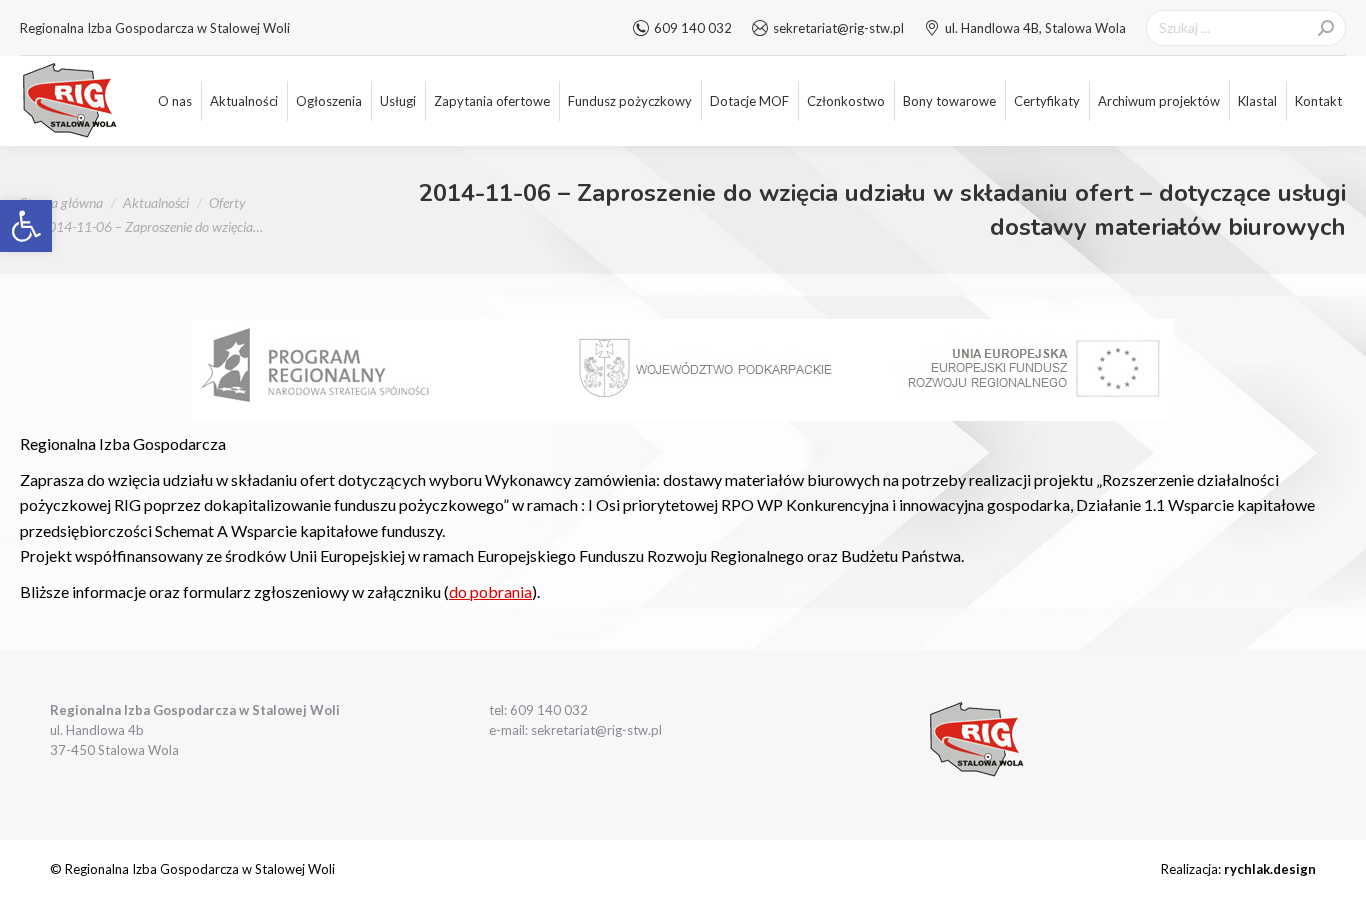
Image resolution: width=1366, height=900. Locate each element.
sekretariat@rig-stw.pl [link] (838, 28)
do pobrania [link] (490, 591)
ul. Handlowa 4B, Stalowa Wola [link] (1035, 28)
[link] (26, 226)
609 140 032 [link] (693, 28)
